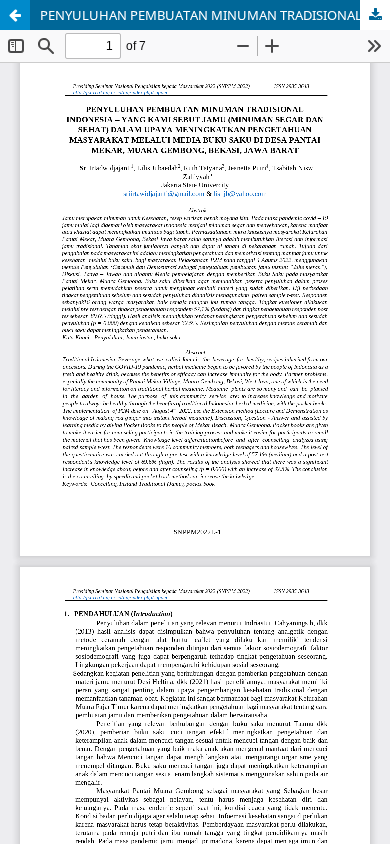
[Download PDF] (375, 15)
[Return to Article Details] (15, 15)
